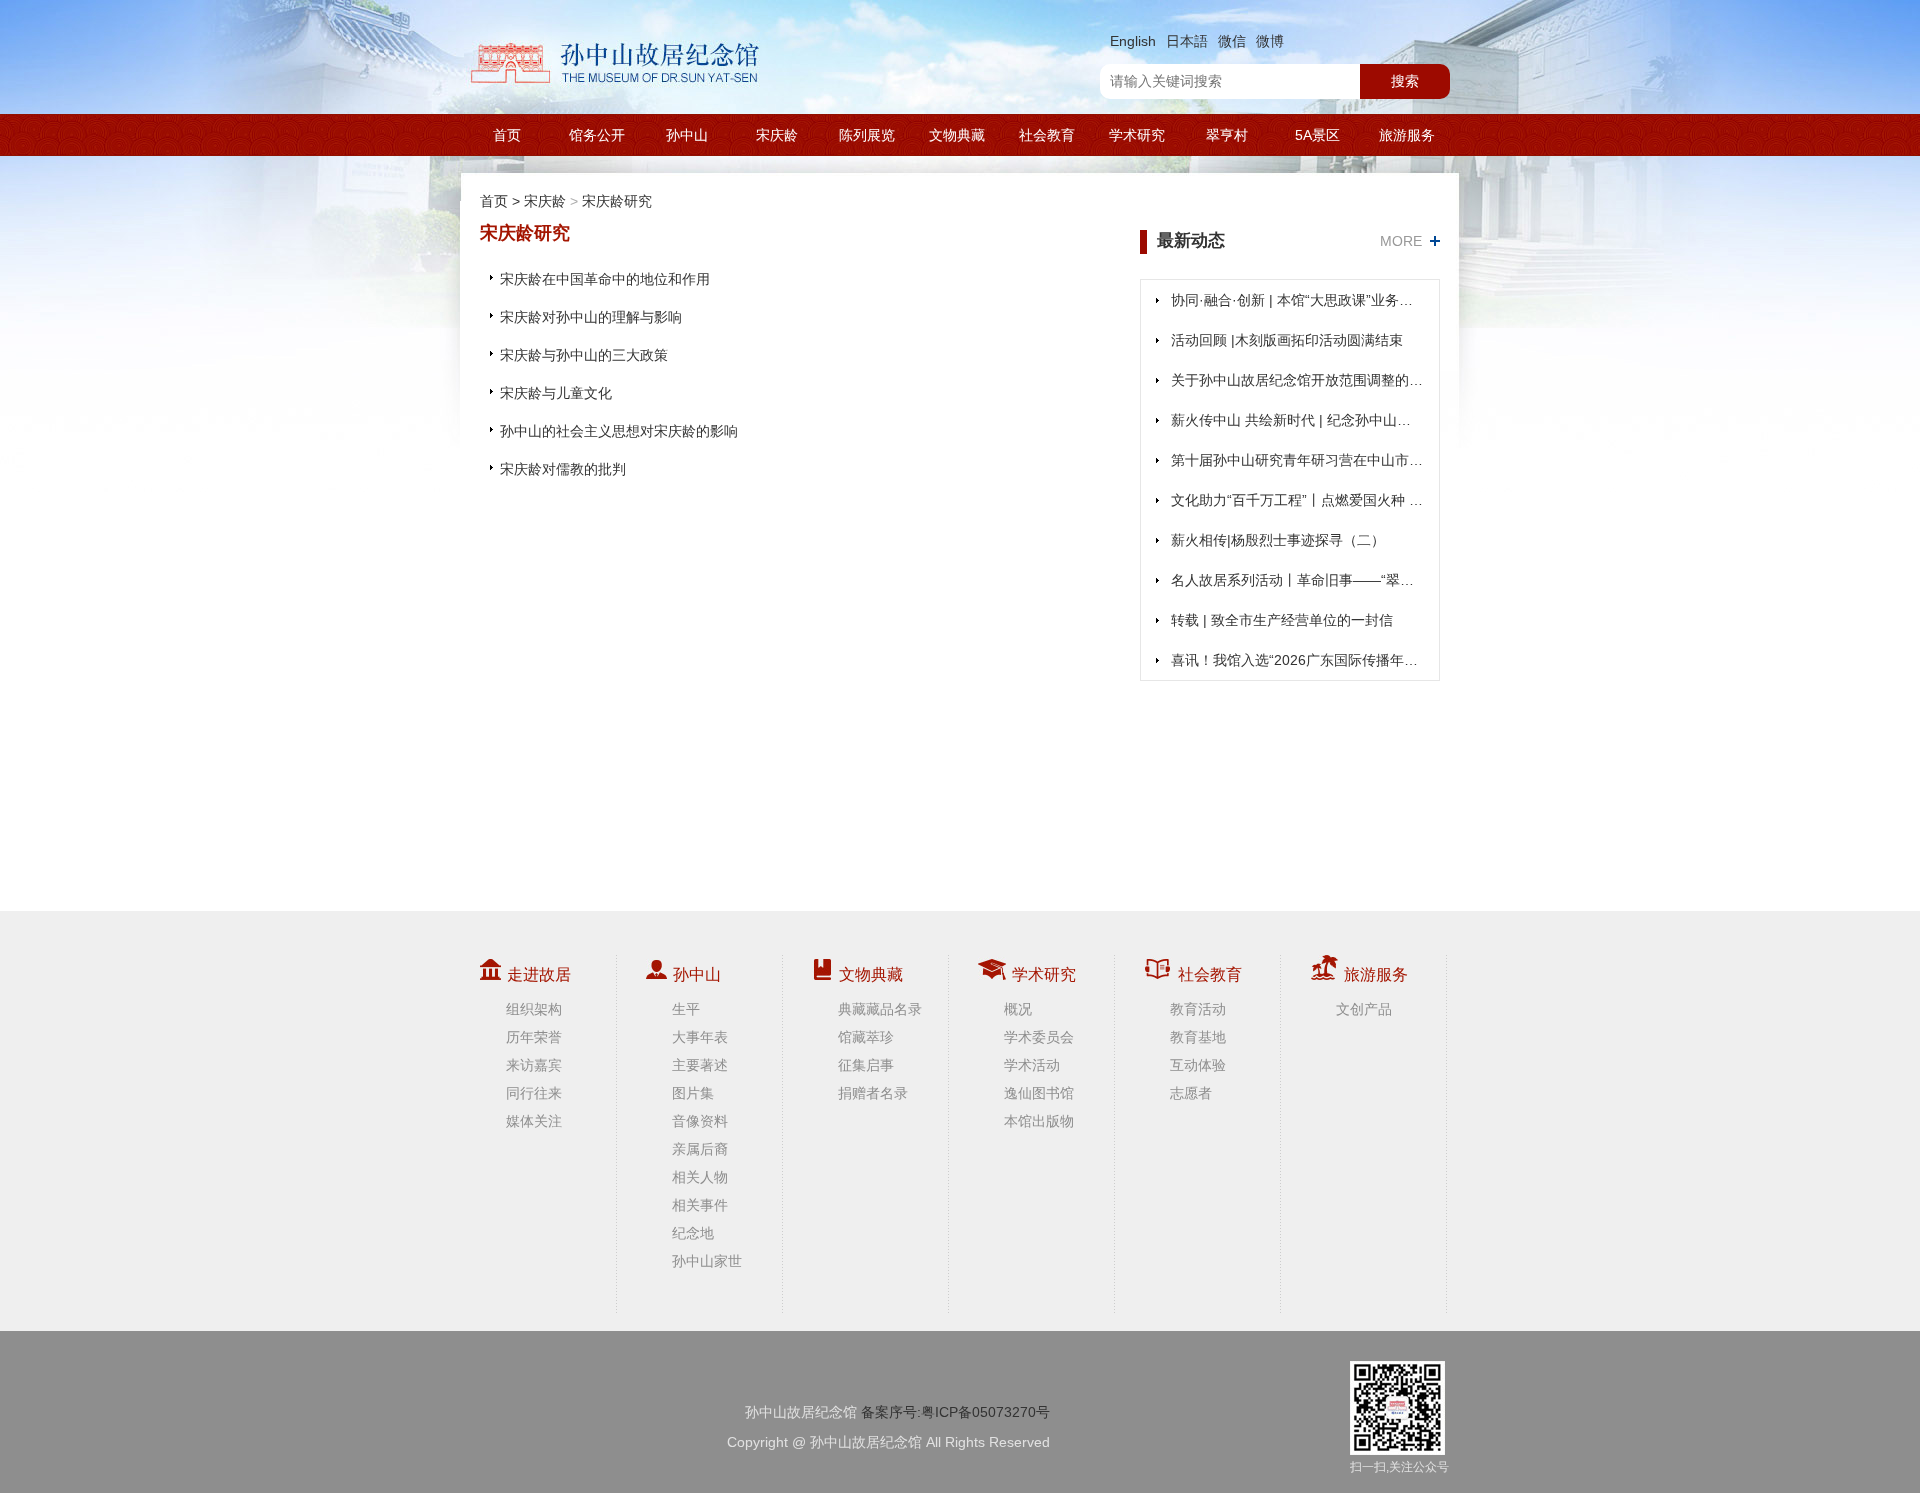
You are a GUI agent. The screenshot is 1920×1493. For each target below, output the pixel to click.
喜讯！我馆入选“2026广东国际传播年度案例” (1297, 660)
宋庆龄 (777, 135)
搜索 (1405, 81)
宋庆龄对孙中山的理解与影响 (591, 317)
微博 (1270, 41)
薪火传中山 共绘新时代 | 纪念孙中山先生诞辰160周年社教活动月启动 (1297, 420)
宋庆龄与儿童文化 (556, 393)
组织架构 (534, 1009)
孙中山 (687, 135)
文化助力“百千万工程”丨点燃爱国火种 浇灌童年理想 (1297, 500)
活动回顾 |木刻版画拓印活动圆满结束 (1287, 340)
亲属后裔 (700, 1149)
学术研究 (1137, 135)
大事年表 (700, 1037)
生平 (686, 1009)
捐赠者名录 (873, 1093)
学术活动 (1032, 1065)
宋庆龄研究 (617, 201)
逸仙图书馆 (1039, 1093)
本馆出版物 (1039, 1121)
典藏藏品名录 (880, 1009)
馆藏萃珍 (866, 1037)
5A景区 (1317, 135)
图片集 (693, 1093)
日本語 (1187, 41)
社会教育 (1047, 135)
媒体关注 (534, 1121)
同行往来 (534, 1093)
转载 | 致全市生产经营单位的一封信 (1282, 620)
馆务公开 (597, 135)
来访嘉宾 (534, 1065)
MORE (1401, 241)
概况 (1018, 1009)
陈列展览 (867, 135)
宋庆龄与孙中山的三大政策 (584, 355)
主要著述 (700, 1065)
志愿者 (1191, 1093)
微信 (1232, 41)
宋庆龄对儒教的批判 (563, 469)
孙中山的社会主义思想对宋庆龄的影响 (619, 431)
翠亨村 (1227, 135)
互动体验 (1198, 1065)
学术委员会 (1039, 1037)
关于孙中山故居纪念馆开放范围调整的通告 (1297, 380)
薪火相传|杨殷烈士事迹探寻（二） (1278, 540)
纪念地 (693, 1233)
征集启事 (866, 1065)
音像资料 (700, 1121)
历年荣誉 (534, 1037)
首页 (507, 135)
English (1133, 41)
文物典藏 (957, 135)
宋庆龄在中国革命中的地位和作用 (605, 279)
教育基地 (1198, 1037)
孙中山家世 (707, 1261)
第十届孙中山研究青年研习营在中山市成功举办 (1297, 460)
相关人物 (700, 1177)
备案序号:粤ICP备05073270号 (955, 1412)
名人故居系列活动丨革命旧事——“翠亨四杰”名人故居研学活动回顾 (1297, 580)
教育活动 (1198, 1009)
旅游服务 (1407, 135)
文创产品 (1364, 1009)
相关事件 (700, 1205)
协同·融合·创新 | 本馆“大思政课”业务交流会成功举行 (1297, 300)
